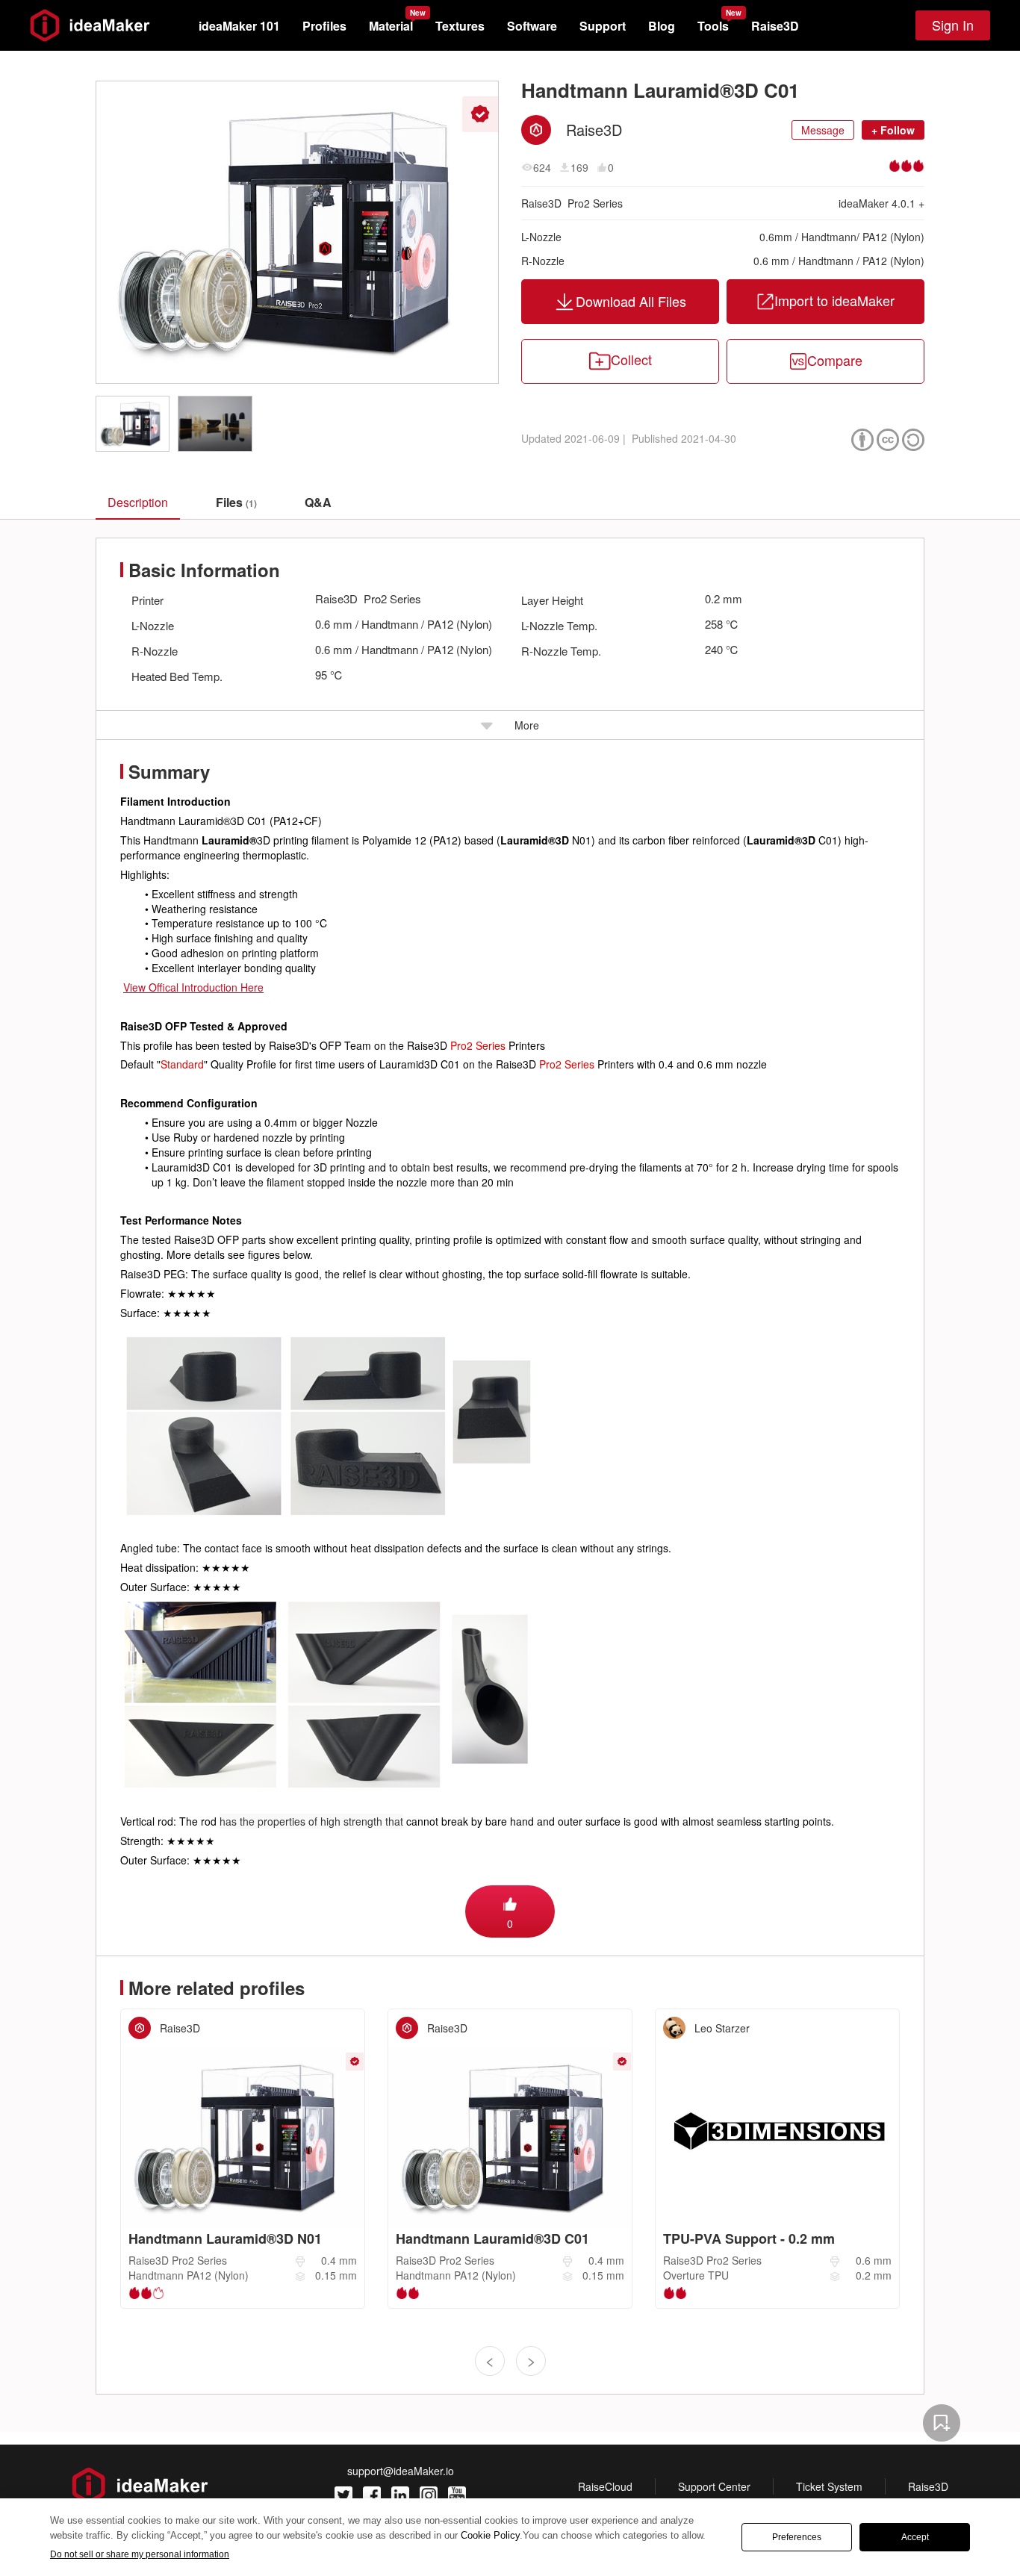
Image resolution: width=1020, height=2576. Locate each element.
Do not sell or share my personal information (140, 2554)
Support (603, 26)
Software (532, 26)
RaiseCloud (605, 2486)
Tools (713, 26)
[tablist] (510, 502)
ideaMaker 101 (239, 26)
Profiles (324, 26)
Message (823, 130)
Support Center (714, 2486)
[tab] (236, 503)
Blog (662, 26)
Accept (915, 2537)
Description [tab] (138, 502)
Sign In (953, 25)
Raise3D (775, 26)
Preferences (797, 2537)
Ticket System (829, 2486)
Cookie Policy (490, 2535)
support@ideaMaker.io (401, 2471)
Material (391, 26)
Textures (460, 26)
